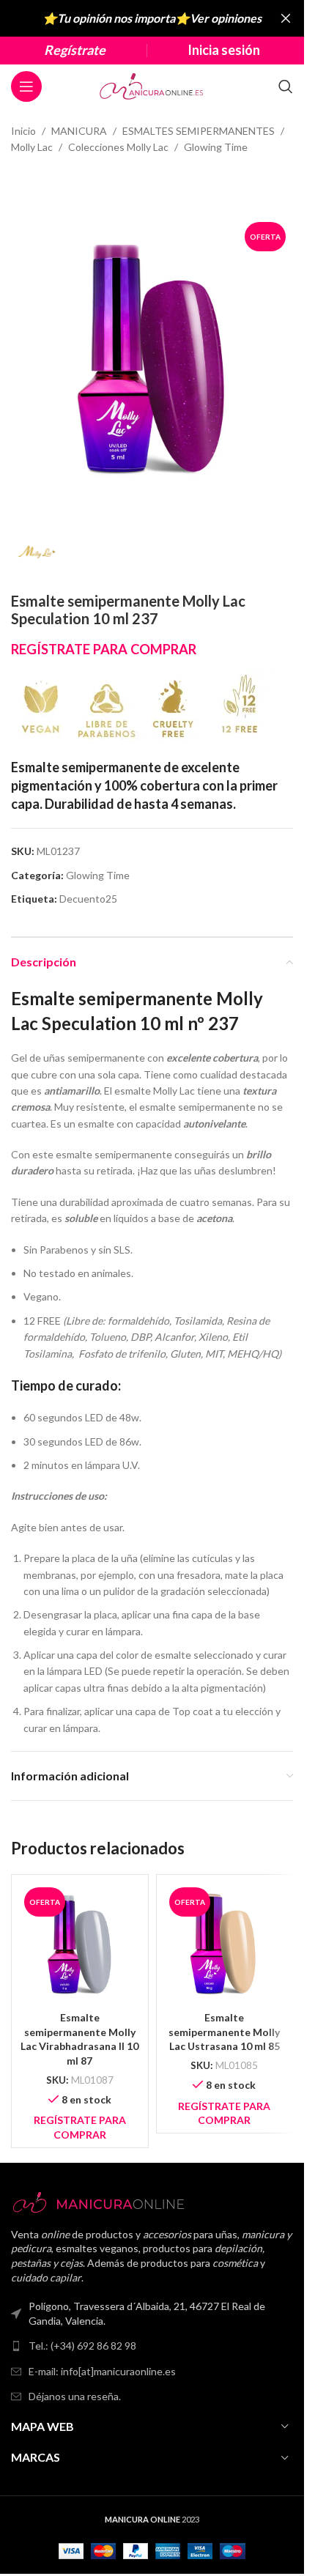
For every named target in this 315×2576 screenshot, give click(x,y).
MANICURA (79, 131)
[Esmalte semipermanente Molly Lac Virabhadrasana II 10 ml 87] (80, 1943)
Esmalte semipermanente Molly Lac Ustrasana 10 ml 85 (224, 2032)
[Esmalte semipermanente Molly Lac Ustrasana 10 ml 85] (225, 1943)
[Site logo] (152, 85)
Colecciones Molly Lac (118, 147)
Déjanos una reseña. (75, 2396)
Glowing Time (216, 147)
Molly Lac (32, 147)
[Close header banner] (286, 18)
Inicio (23, 131)
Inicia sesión (224, 50)
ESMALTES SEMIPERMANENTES (199, 131)
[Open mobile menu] (26, 86)
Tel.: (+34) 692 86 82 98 (82, 2346)
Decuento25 (88, 899)
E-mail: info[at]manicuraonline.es (102, 2371)
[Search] (286, 86)
